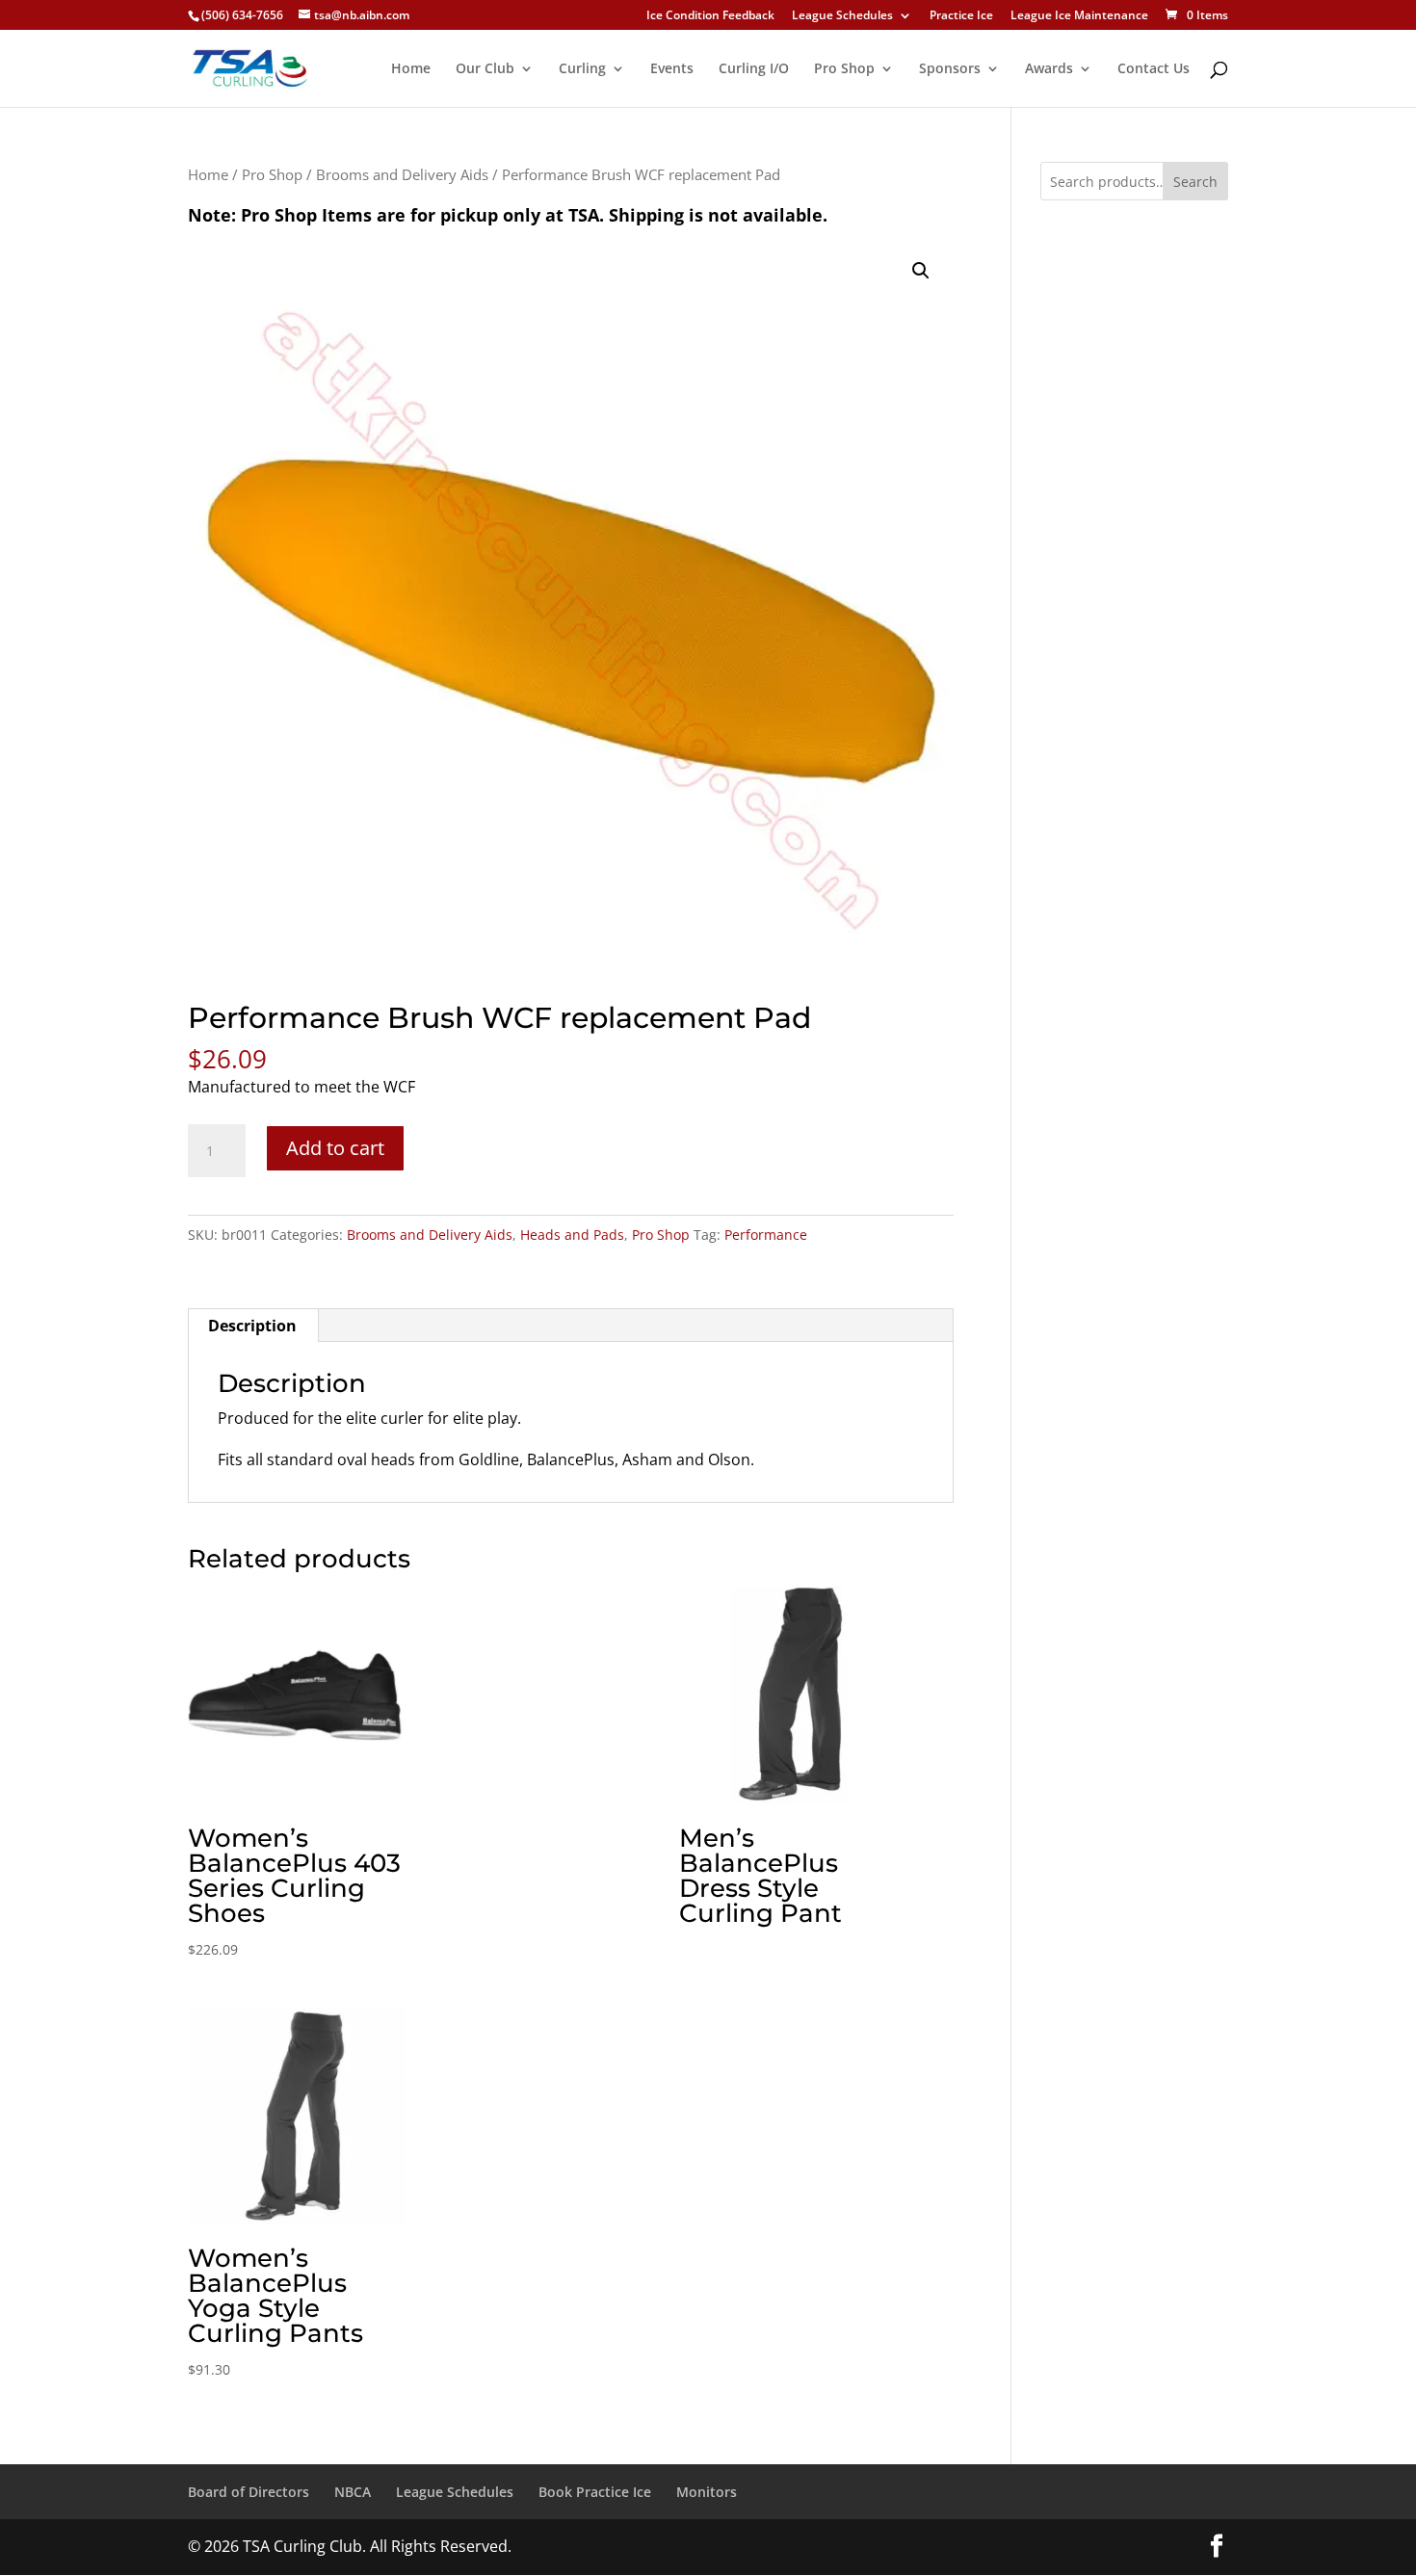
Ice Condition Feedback (710, 16)
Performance (766, 1235)
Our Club (485, 69)
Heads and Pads (572, 1235)
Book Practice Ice (595, 2492)
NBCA (353, 2492)
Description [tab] (252, 1326)
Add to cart (335, 1148)
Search (1195, 182)
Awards (1049, 69)
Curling (582, 69)
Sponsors (950, 69)
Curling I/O (754, 69)
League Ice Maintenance (1079, 16)
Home (411, 69)
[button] (921, 271)
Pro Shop (844, 69)
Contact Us (1154, 69)
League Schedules (842, 16)
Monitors (707, 2492)
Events (672, 69)
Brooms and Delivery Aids (402, 174)
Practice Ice (961, 16)
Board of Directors (249, 2492)
